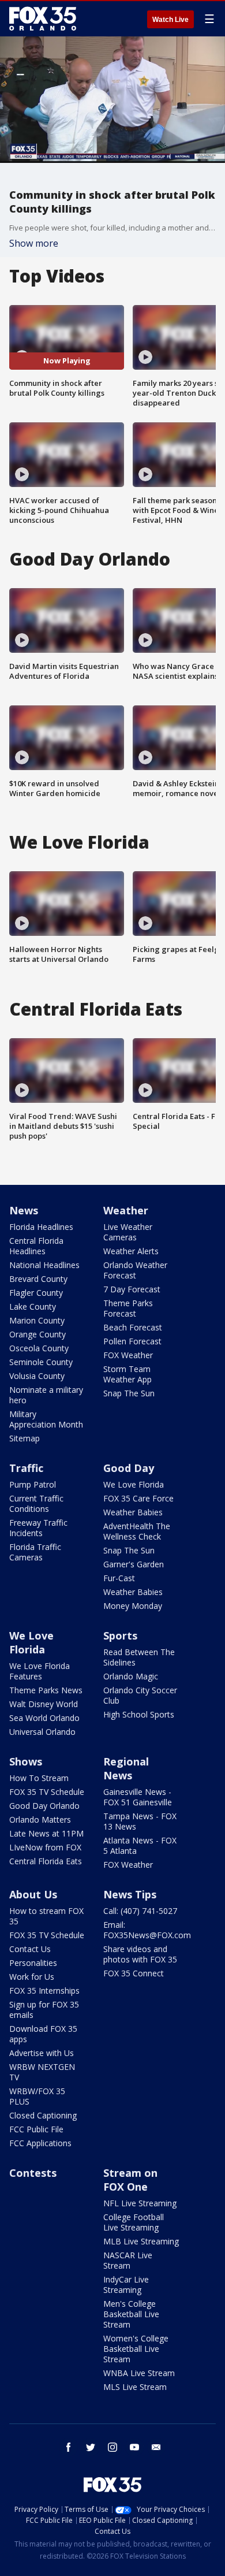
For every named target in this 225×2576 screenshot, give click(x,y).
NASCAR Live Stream (128, 2260)
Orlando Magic (131, 1676)
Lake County (33, 1306)
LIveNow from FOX (45, 1847)
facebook (69, 2447)
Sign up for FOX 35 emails (44, 2010)
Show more (34, 243)
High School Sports (139, 1714)
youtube (134, 2447)
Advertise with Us (42, 2053)
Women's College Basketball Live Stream (136, 2349)
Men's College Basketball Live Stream (131, 2314)
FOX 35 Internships (44, 1990)
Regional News (126, 1768)
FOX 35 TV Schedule (47, 1792)
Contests (33, 2173)
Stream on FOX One (130, 2180)
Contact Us (30, 1949)
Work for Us (32, 1977)
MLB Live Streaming (141, 2241)
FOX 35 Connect (134, 1973)
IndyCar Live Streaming (126, 2285)
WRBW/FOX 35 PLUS (37, 2096)
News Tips (130, 1894)
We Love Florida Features (40, 1671)
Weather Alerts (131, 1251)
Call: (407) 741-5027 (140, 1911)
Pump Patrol (33, 1484)
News (24, 1210)
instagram (112, 2447)
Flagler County (36, 1293)
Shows (26, 1761)
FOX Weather (128, 1355)
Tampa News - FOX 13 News (140, 1821)
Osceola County (39, 1348)
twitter (91, 2447)
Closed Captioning (43, 2115)
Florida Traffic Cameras (35, 1552)
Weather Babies (133, 1512)
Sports (120, 1635)
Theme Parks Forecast (128, 1308)
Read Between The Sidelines (139, 1657)
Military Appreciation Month (46, 1419)
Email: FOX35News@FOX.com (147, 1930)
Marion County (37, 1320)
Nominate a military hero (46, 1395)
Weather (126, 1210)
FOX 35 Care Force (138, 1498)
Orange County (37, 1334)
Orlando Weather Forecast (135, 1270)
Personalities (33, 1963)
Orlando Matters (40, 1819)
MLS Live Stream (135, 2387)
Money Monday (133, 1606)
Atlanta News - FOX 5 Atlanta (140, 1845)
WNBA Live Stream (139, 2373)
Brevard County (38, 1279)
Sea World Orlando (44, 1718)
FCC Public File (36, 2129)
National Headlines (44, 1265)
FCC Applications (40, 2143)
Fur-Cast (119, 1578)
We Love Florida (134, 1484)
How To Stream (39, 1778)
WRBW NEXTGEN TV (42, 2072)
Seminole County (41, 1362)
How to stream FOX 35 (46, 1916)
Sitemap (25, 1438)
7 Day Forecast (132, 1289)
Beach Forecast (133, 1327)
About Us (33, 1894)
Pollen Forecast (132, 1341)
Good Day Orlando (44, 1806)
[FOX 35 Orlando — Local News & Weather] (43, 18)
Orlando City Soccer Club (140, 1695)
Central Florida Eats (46, 1861)
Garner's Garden (134, 1564)
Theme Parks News (46, 1690)
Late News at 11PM (46, 1833)
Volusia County (37, 1376)
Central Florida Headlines (36, 1246)
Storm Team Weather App (127, 1374)
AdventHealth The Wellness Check (137, 1531)
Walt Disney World (44, 1704)
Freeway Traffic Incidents (38, 1528)
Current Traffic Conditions (36, 1503)
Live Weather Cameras (128, 1232)
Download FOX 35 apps (43, 2034)
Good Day (129, 1468)
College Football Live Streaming (134, 2222)
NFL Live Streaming (140, 2203)
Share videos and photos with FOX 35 (140, 1954)
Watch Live (170, 20)
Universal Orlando (42, 1732)
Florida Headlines (41, 1227)
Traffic (26, 1468)
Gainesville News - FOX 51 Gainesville (138, 1797)
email (156, 2447)
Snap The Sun (129, 1393)
